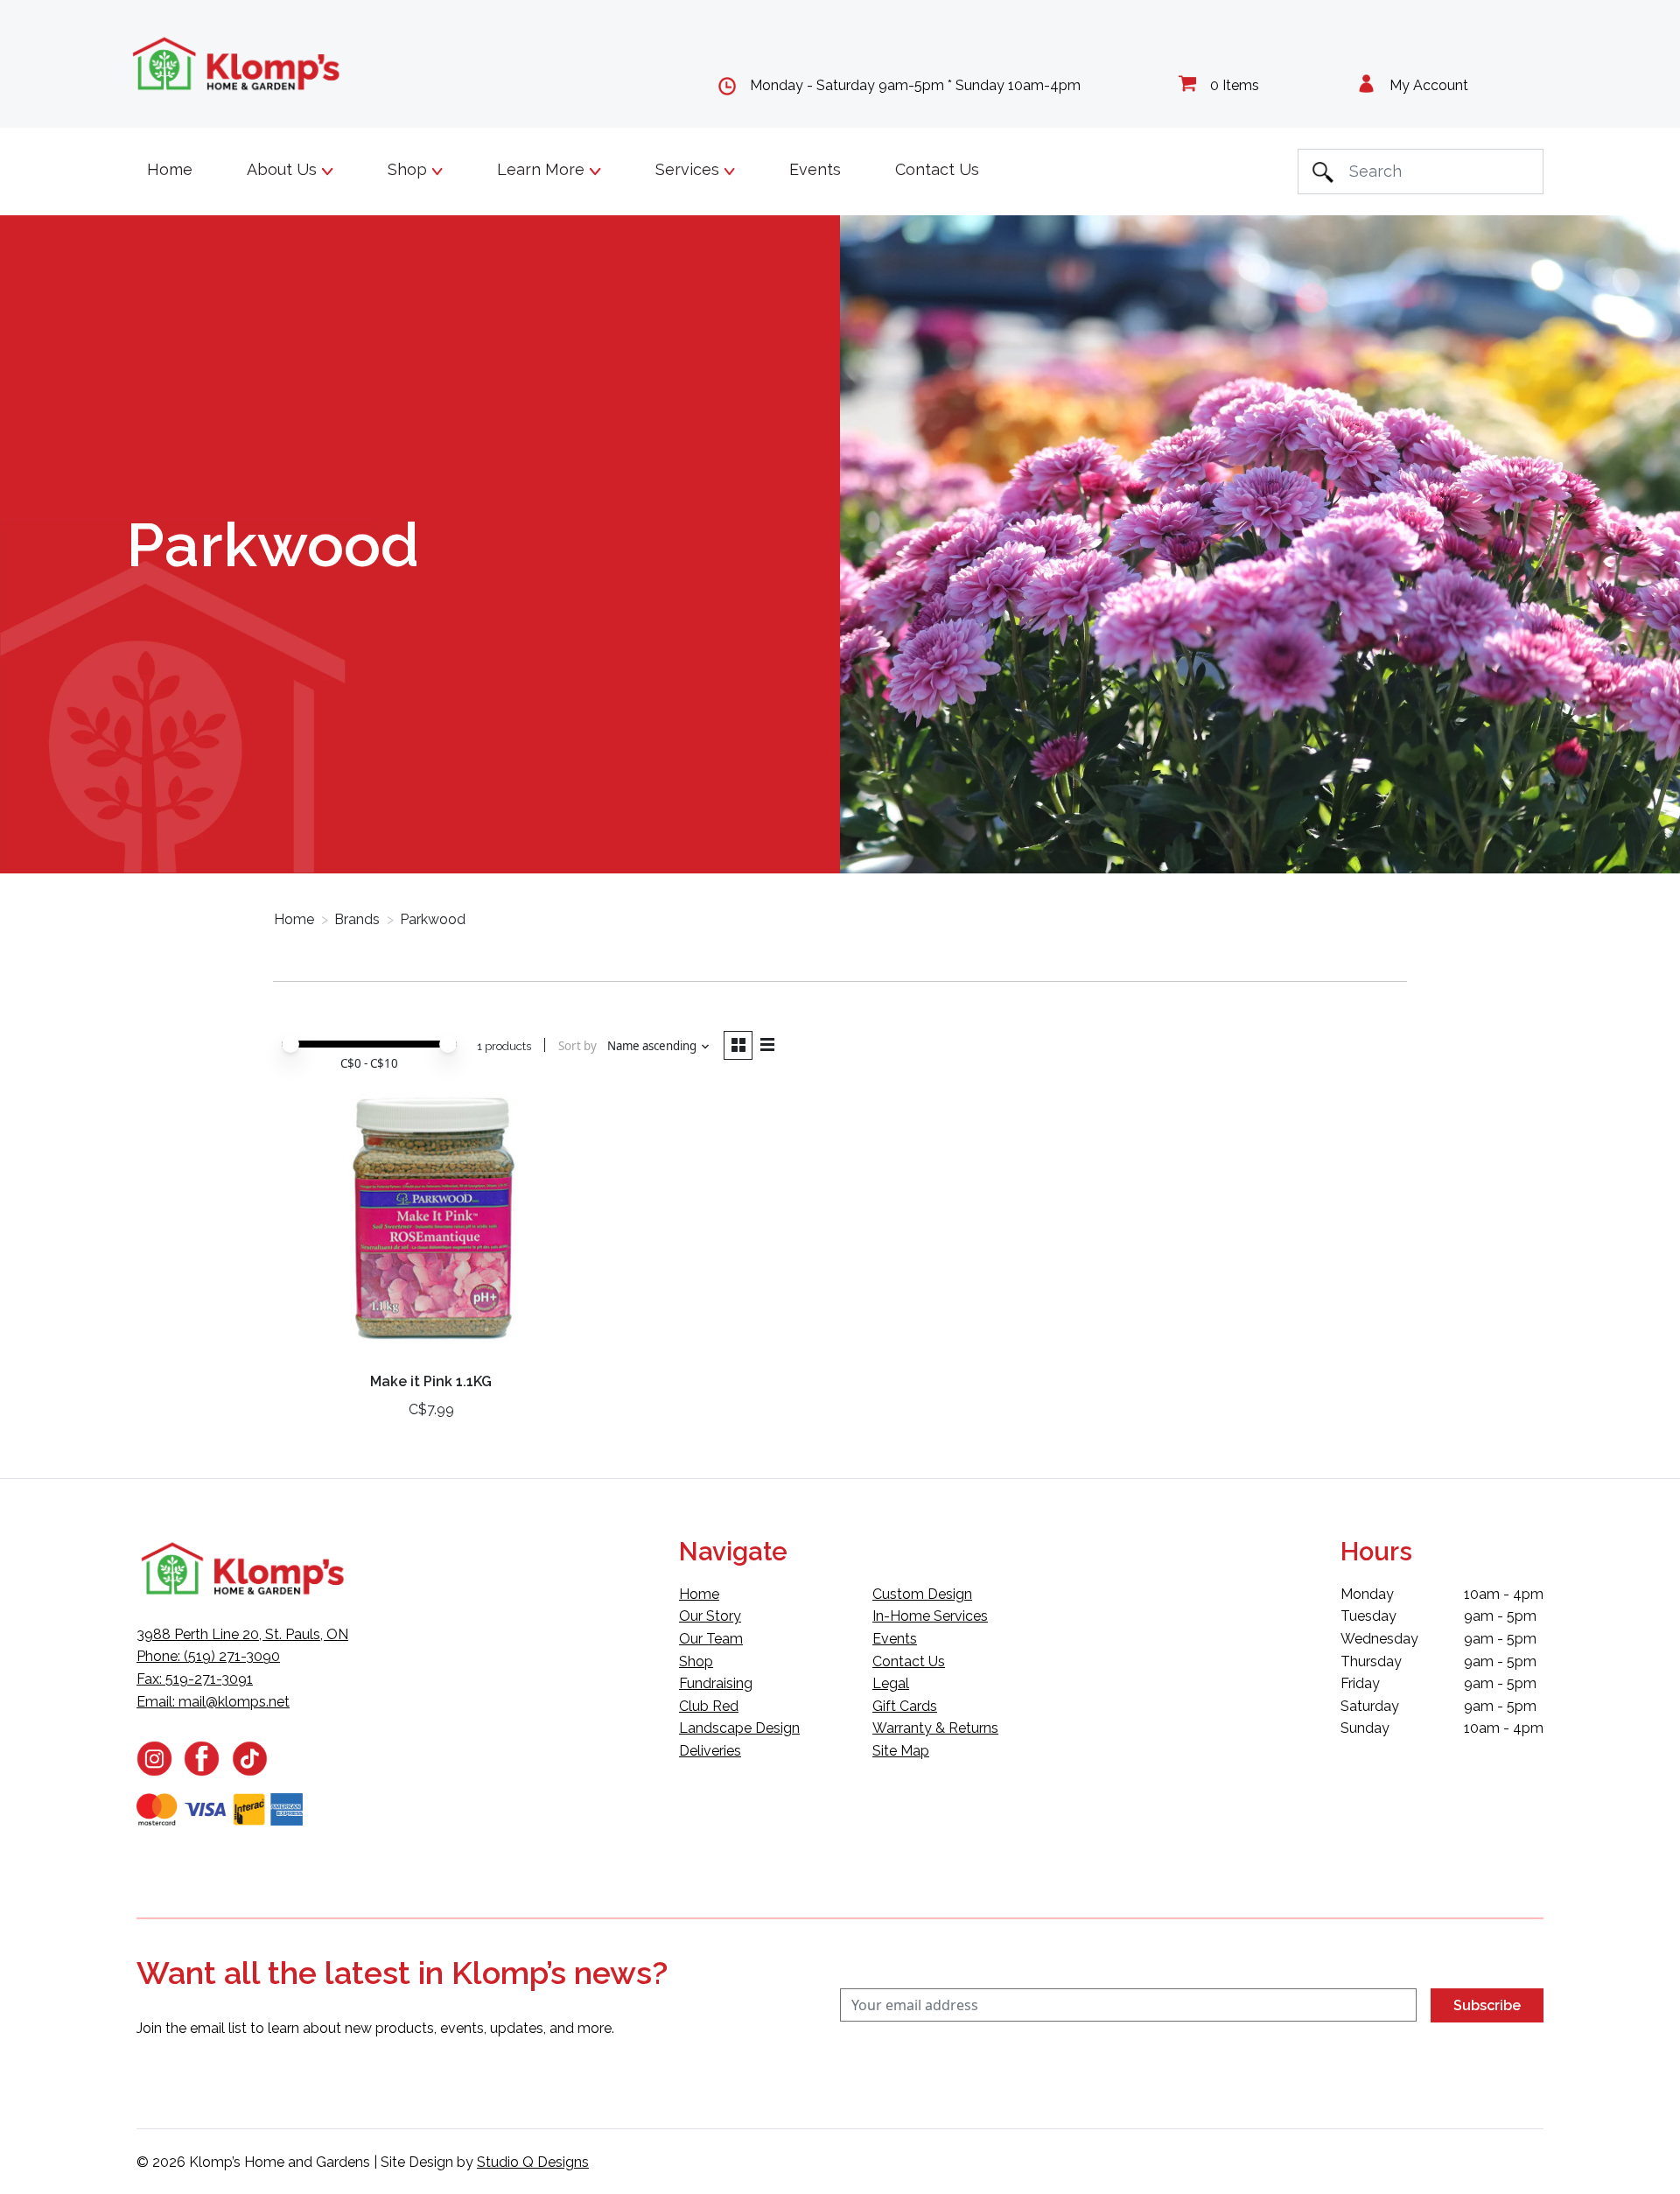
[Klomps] (237, 64)
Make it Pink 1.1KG (431, 1381)
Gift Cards (905, 1706)
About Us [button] (284, 169)
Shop (696, 1661)
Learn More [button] (543, 169)
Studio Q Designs (533, 2162)
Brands (357, 919)
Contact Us (937, 169)
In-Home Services (930, 1616)
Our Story (710, 1616)
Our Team (711, 1639)
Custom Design (922, 1594)
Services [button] (689, 169)
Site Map (901, 1751)
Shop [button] (409, 169)
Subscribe (1487, 2005)
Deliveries (710, 1751)
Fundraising (716, 1683)
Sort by (577, 1046)
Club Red (709, 1706)
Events (815, 169)
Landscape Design (739, 1728)
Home (170, 169)
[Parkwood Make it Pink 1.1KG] (431, 1223)
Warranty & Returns (935, 1728)
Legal (891, 1683)
